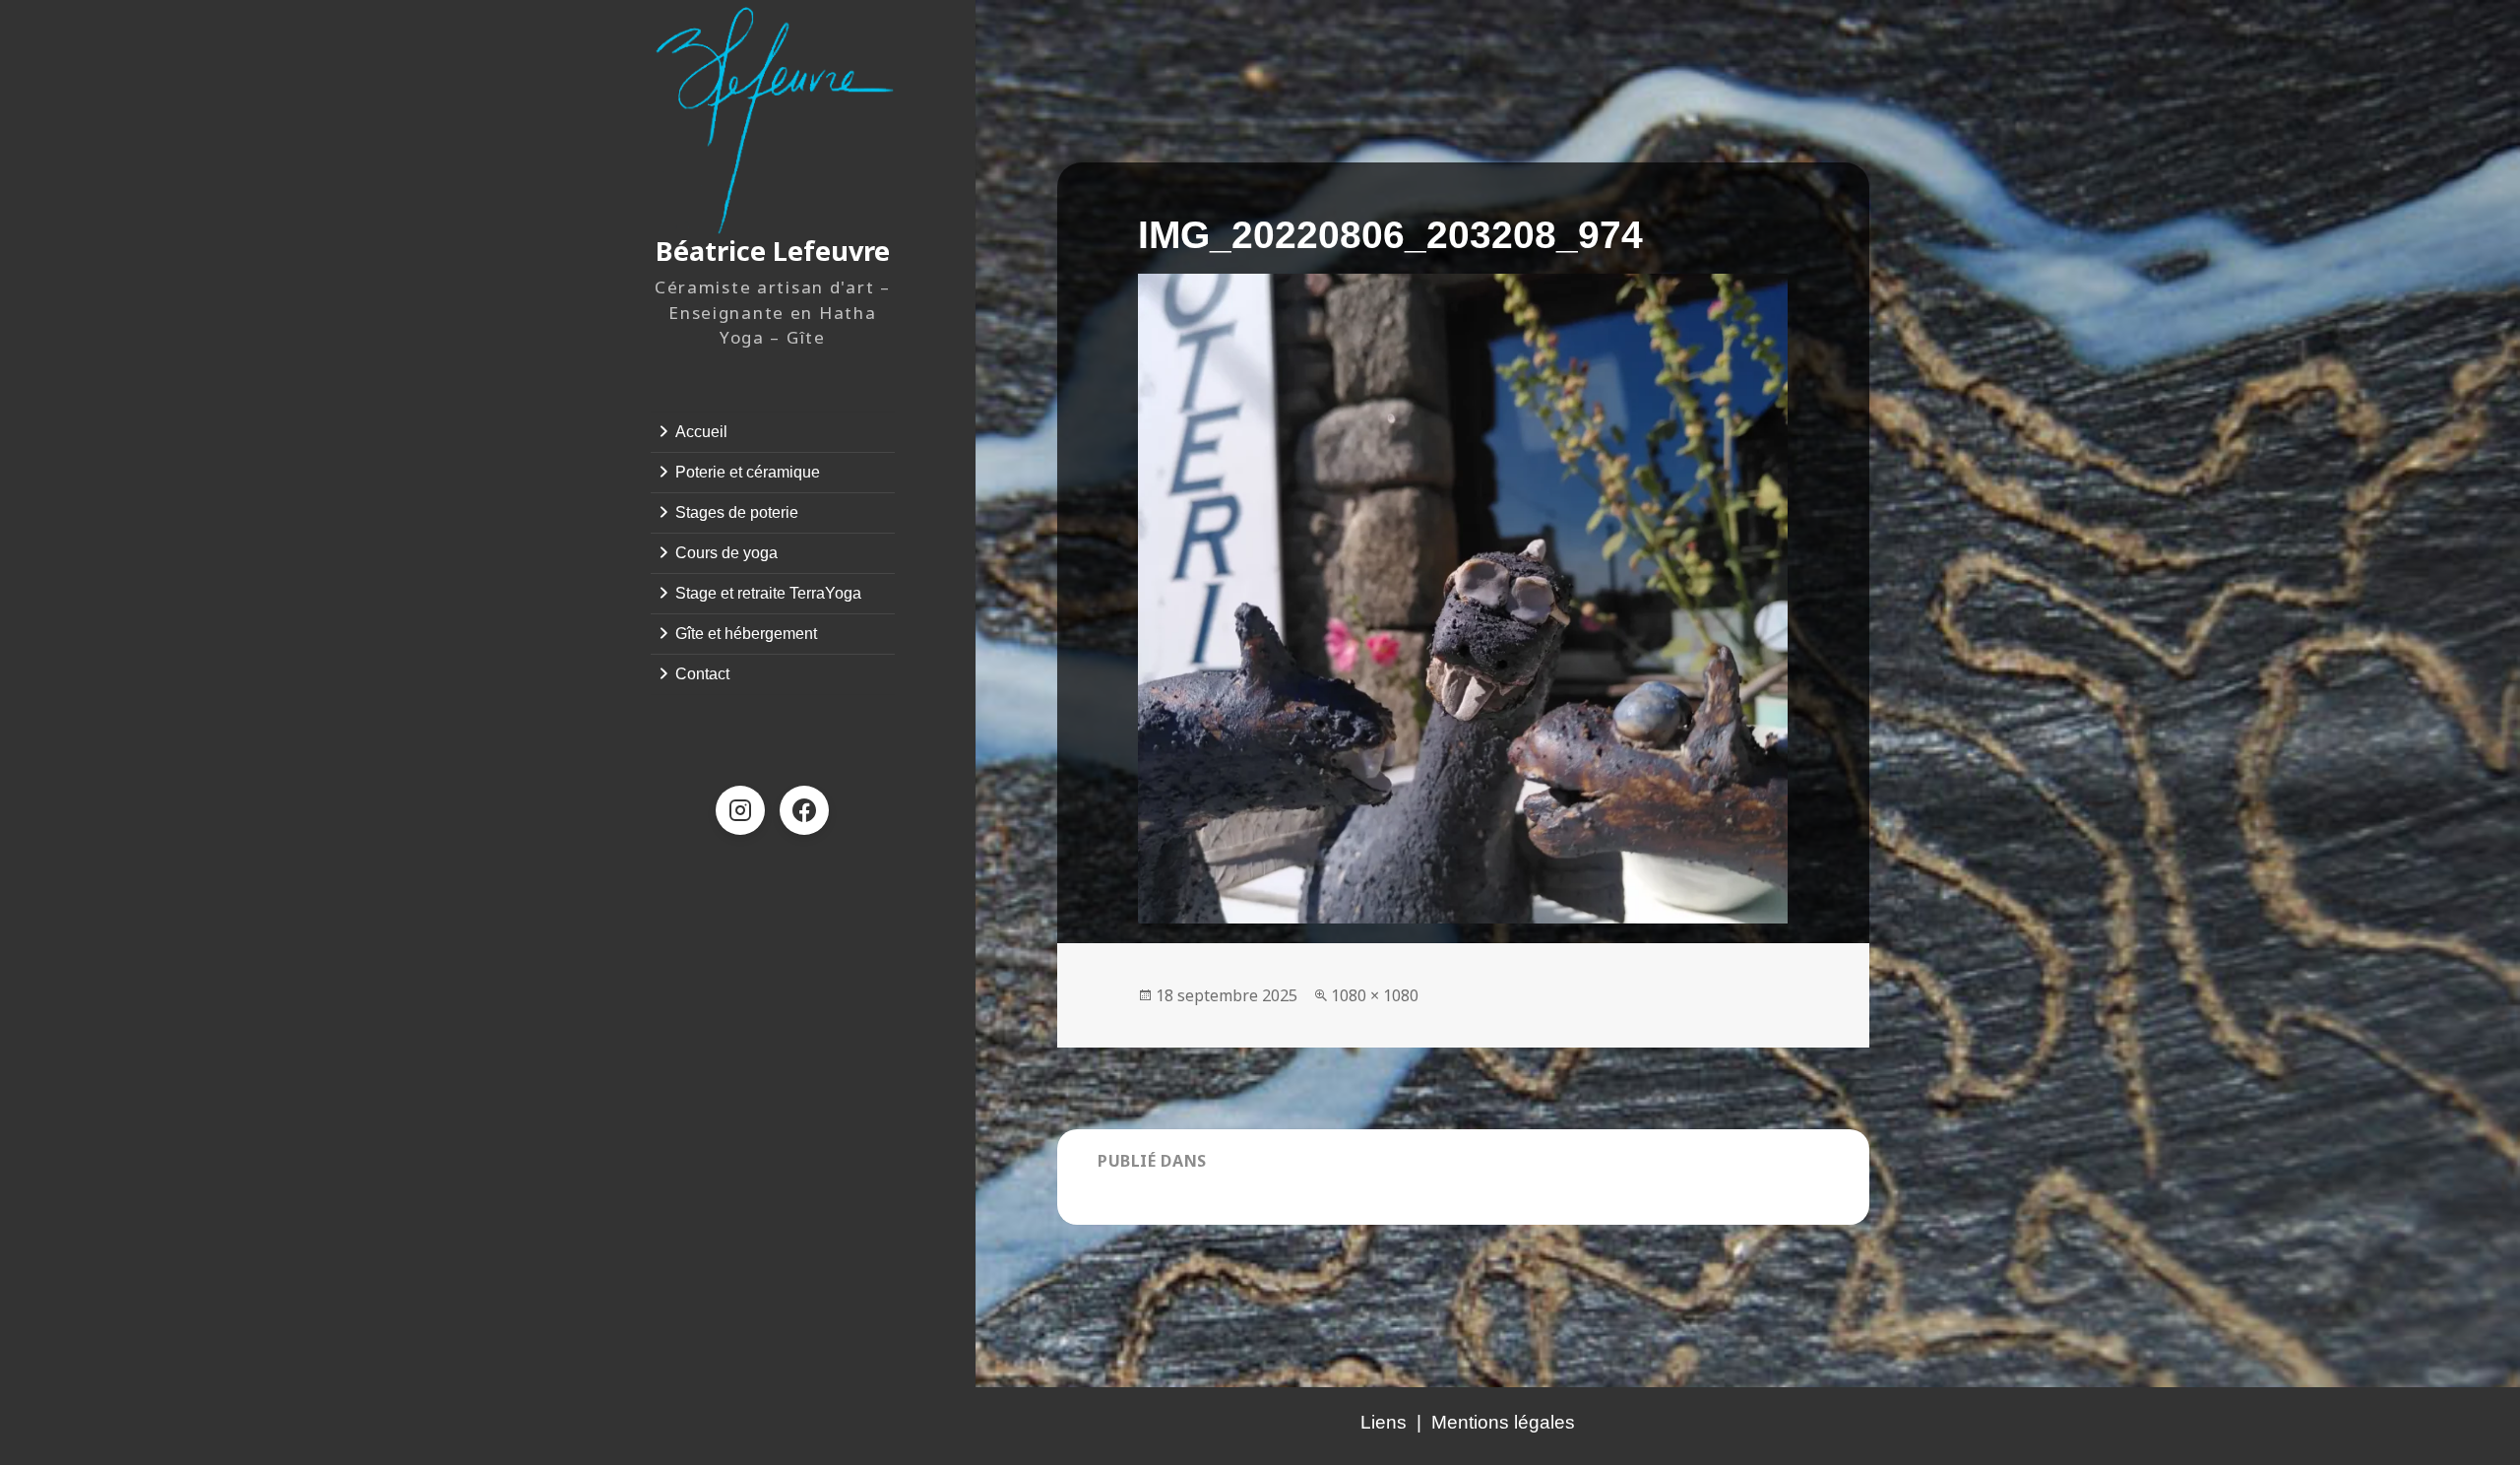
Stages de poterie (737, 512)
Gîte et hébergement (746, 634)
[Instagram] (740, 810)
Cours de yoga (726, 553)
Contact (702, 674)
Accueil (701, 432)
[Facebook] (804, 810)
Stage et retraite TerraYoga (768, 593)
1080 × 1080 (1375, 995)
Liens (1384, 1422)
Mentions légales (1503, 1422)
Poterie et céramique (748, 472)
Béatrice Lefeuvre (773, 251)
